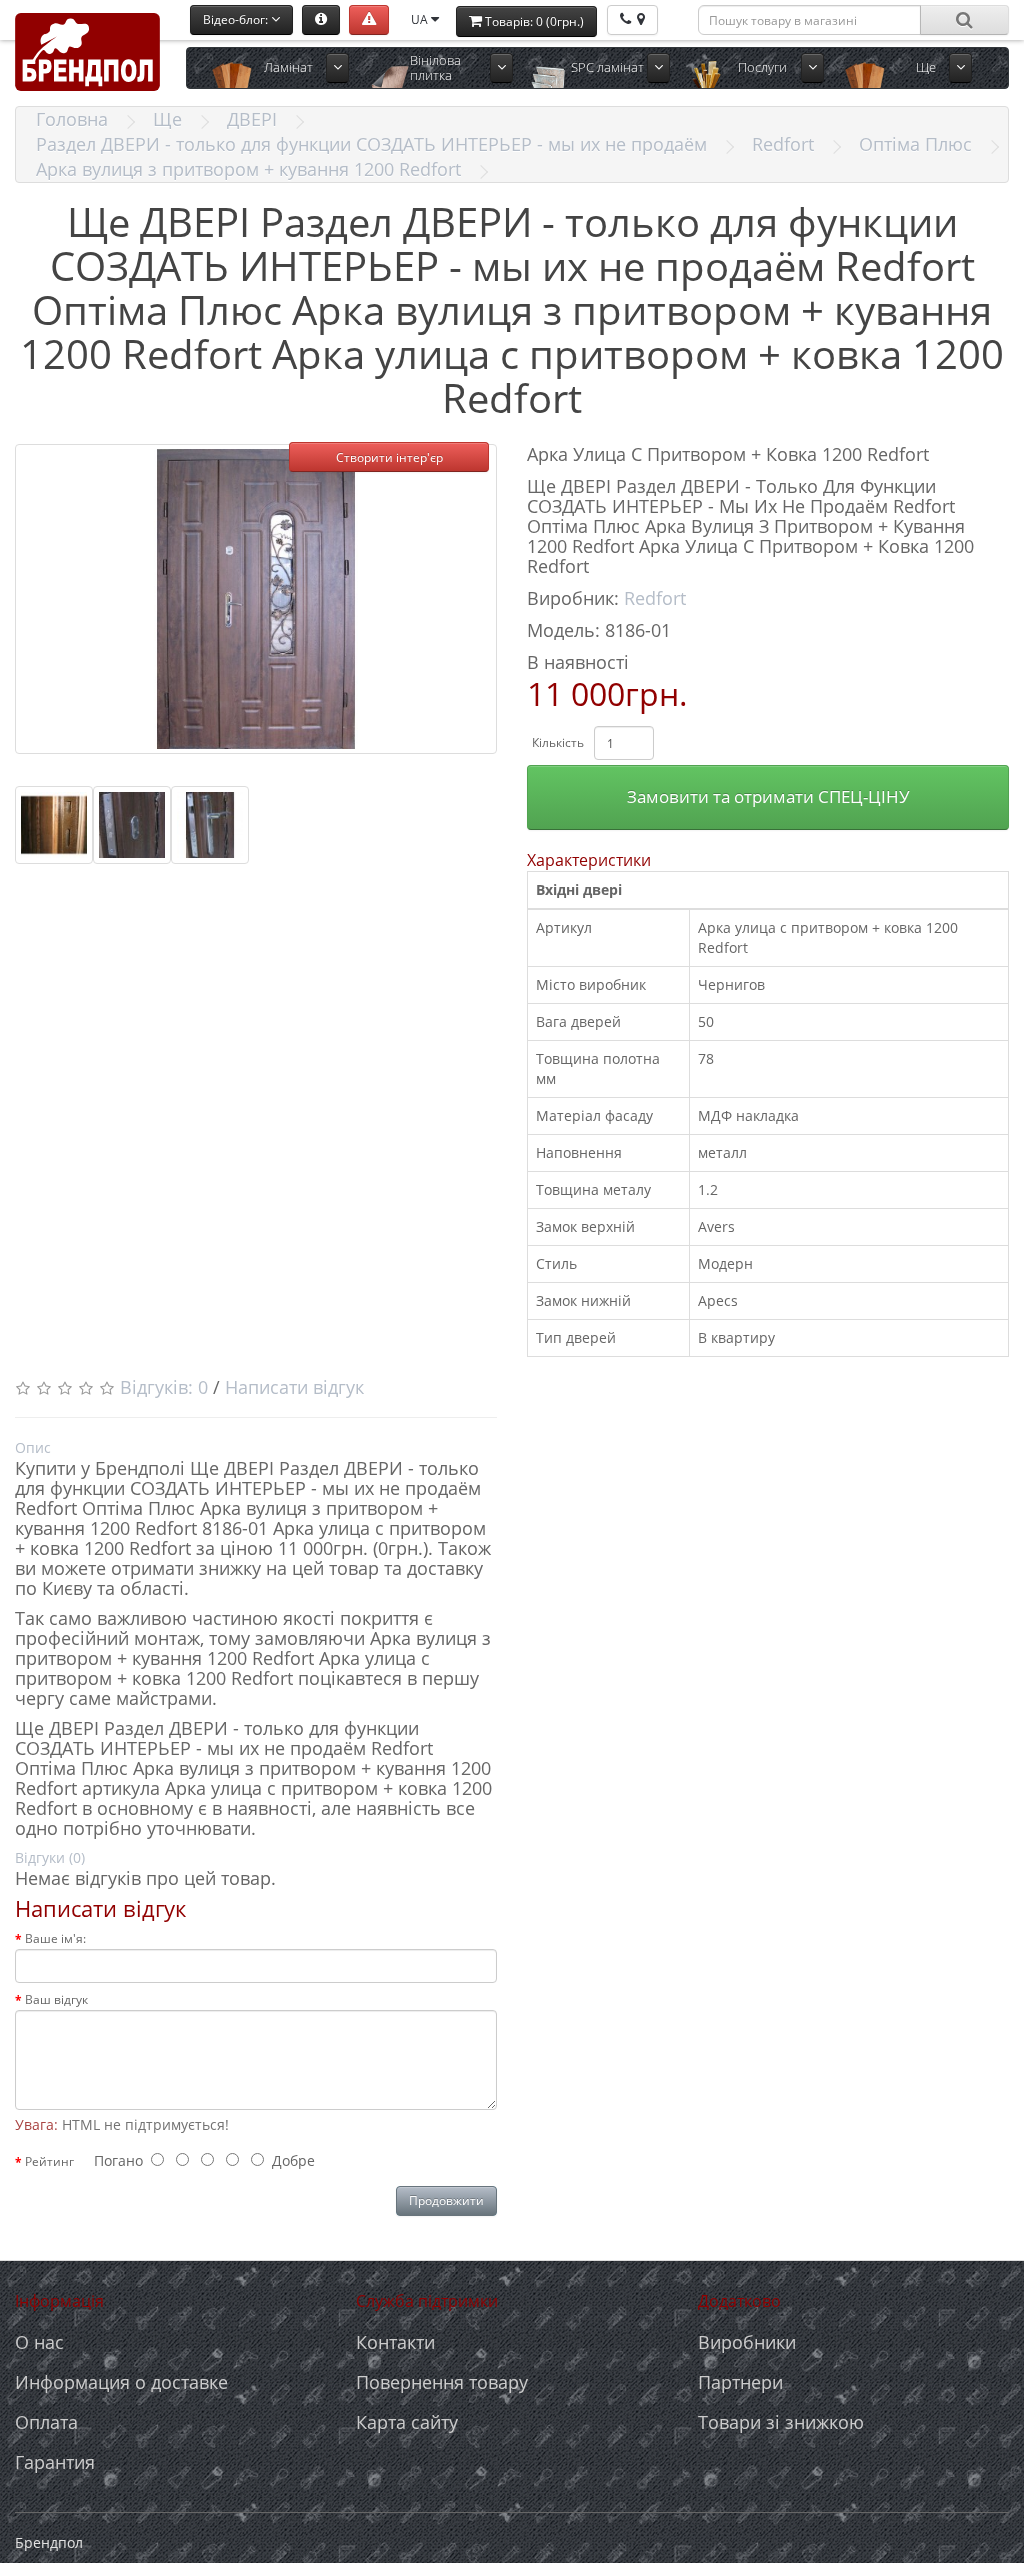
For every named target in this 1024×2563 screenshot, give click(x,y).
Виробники (747, 2342)
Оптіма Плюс (915, 144)
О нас (39, 2342)
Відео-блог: (237, 19)
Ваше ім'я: (55, 1938)
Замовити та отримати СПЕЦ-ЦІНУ (768, 796)
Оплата (46, 2422)
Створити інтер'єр (389, 457)
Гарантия (55, 2462)
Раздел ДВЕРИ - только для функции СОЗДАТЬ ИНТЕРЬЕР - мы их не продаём (371, 144)
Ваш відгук (56, 1999)
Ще (926, 67)
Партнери (740, 2382)
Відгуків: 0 (164, 1387)
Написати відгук (294, 1387)
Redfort (783, 144)
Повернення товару (442, 2382)
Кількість (558, 742)
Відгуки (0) (50, 1857)
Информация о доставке (121, 2382)
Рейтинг (49, 2161)
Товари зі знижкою (781, 2422)
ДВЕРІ (252, 119)
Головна (72, 119)
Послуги (762, 67)
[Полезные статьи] (321, 20)
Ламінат (288, 67)
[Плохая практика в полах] (369, 20)
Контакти (395, 2342)
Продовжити (446, 2200)
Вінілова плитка (435, 67)
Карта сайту (407, 2422)
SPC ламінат (607, 67)
